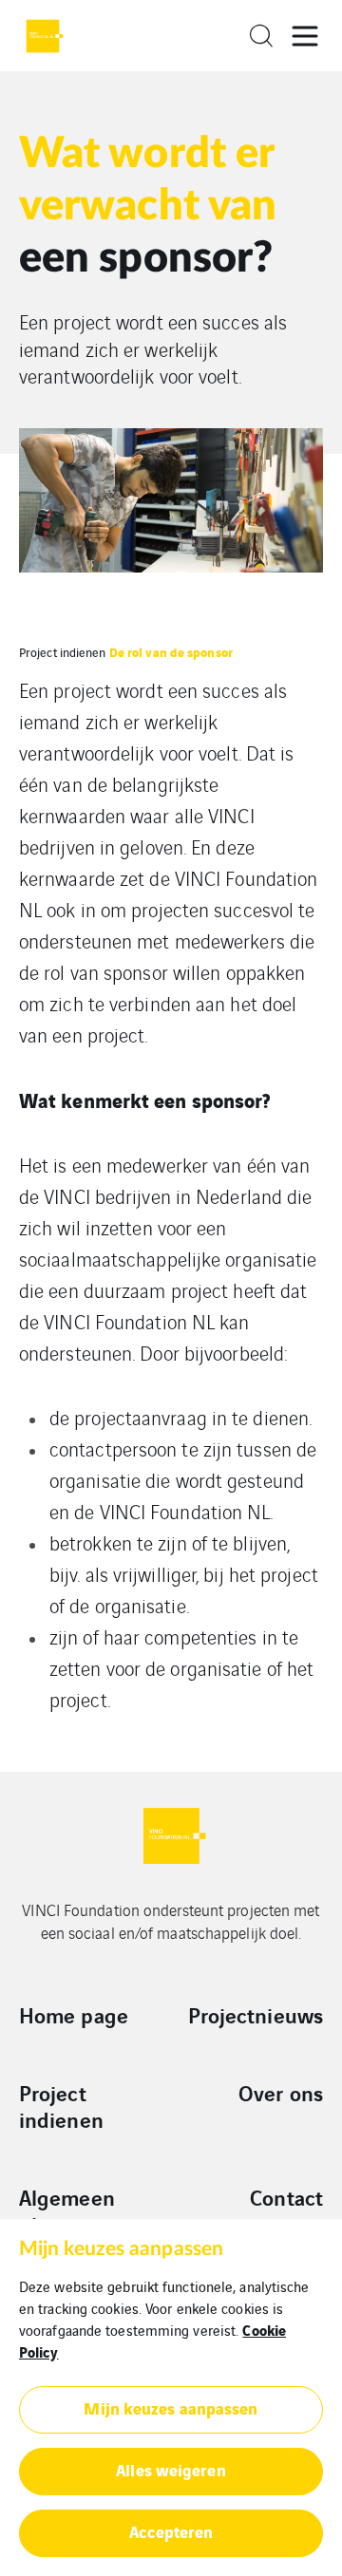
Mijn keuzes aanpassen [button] (171, 2407)
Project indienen (63, 652)
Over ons (281, 2093)
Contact (286, 2197)
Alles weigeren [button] (171, 2469)
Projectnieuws (256, 2015)
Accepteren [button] (171, 2531)
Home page (74, 2015)
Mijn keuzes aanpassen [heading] (121, 2249)
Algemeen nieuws (67, 2210)
